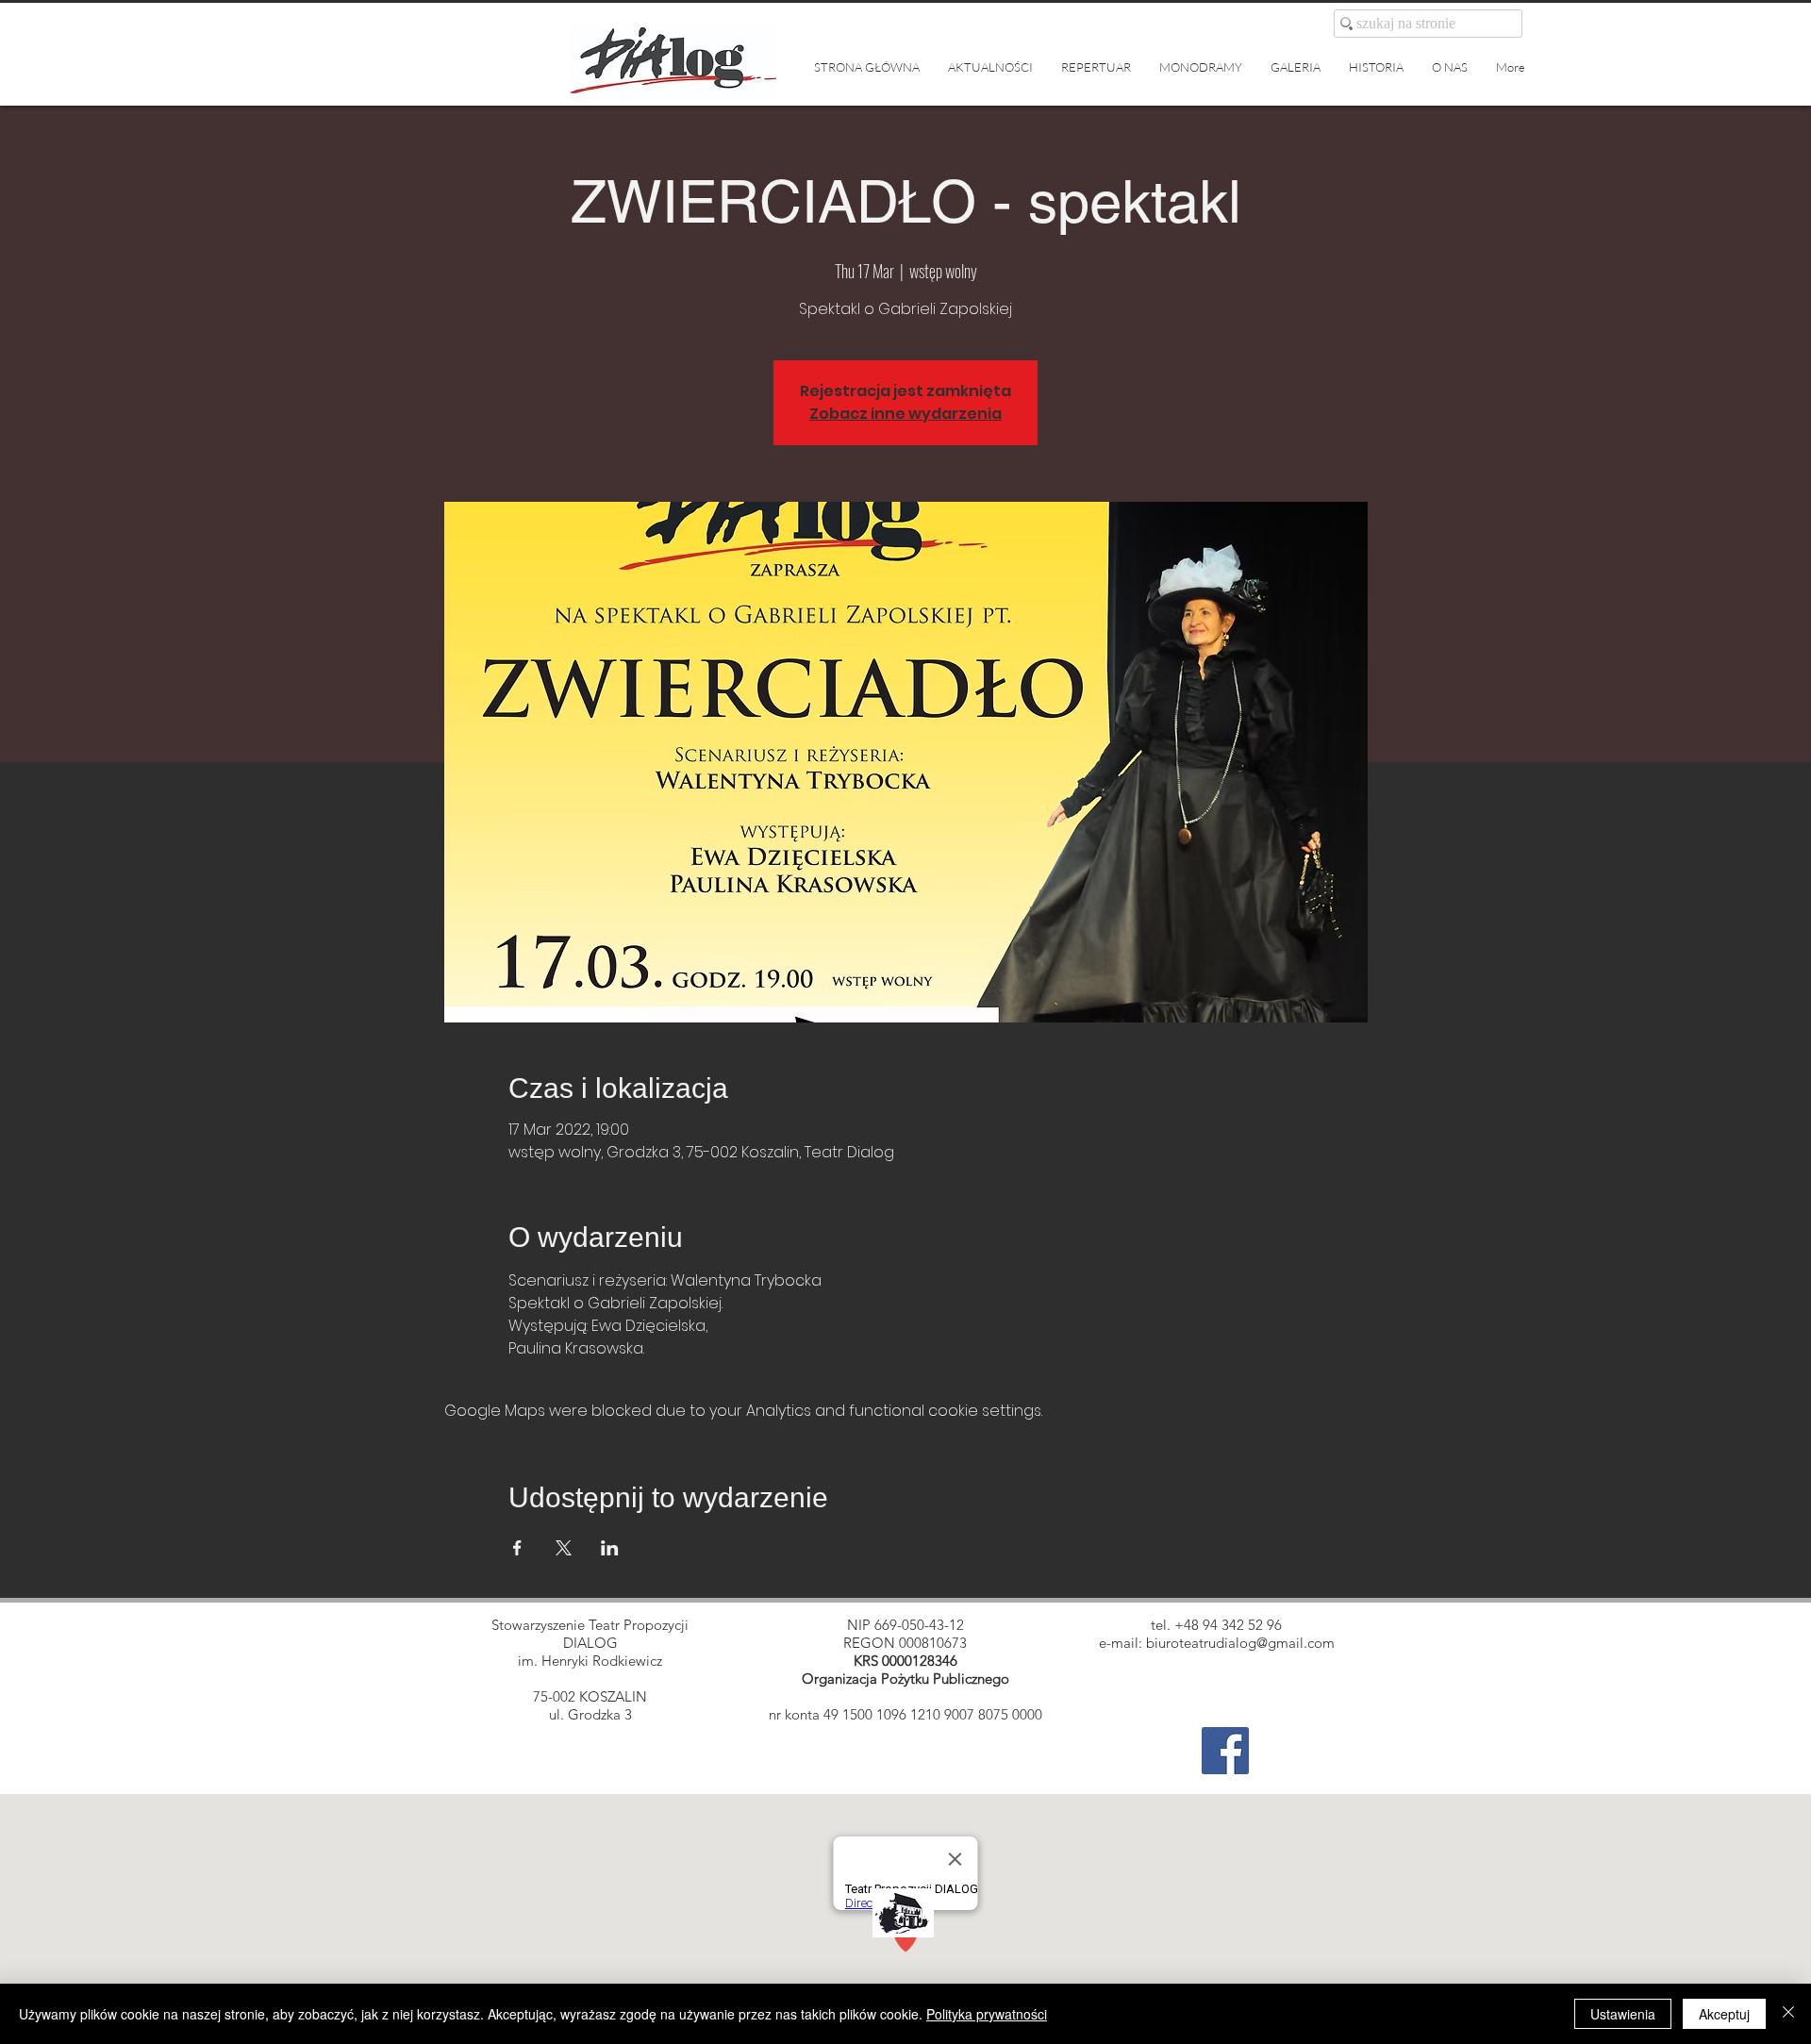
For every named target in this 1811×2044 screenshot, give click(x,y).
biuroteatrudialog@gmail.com (1240, 1643)
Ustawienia (1623, 2014)
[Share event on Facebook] (517, 1548)
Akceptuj (1724, 2014)
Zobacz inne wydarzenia (905, 414)
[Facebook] (1225, 1751)
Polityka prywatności (987, 2014)
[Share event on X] (564, 1548)
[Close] (1788, 2014)
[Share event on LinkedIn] (610, 1548)
